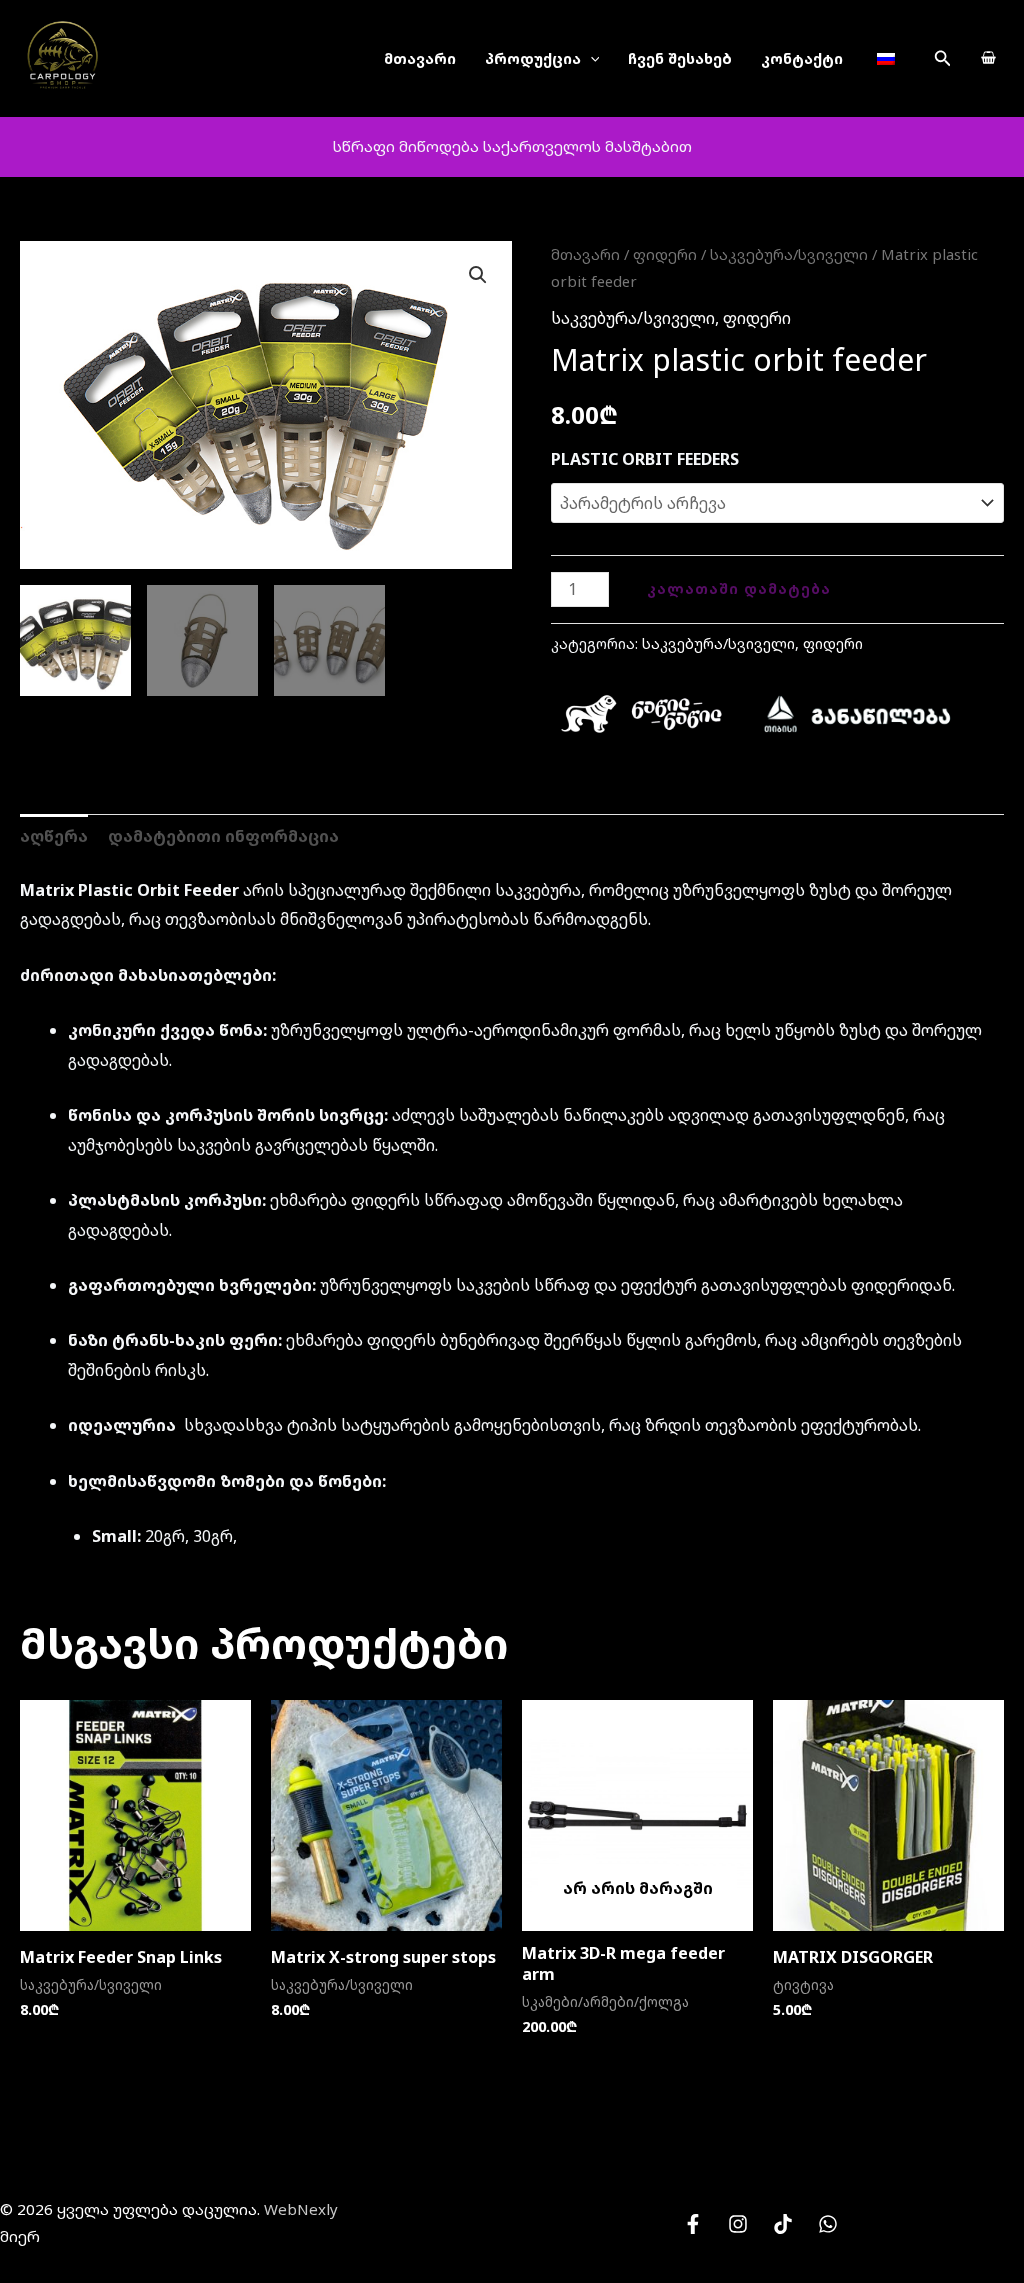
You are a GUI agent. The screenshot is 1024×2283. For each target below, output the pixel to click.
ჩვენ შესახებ (680, 58)
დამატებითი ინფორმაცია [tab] (223, 836)
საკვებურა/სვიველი (789, 254)
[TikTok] (783, 2224)
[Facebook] (693, 2224)
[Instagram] (738, 2224)
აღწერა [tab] (54, 836)
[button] (943, 59)
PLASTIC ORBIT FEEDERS (645, 459)
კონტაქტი (802, 58)
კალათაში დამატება (739, 588)
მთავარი (420, 58)
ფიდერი (665, 254)
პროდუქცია (533, 58)
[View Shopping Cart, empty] (988, 59)
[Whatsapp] (828, 2224)
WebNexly (301, 2209)
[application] (590, 58)
